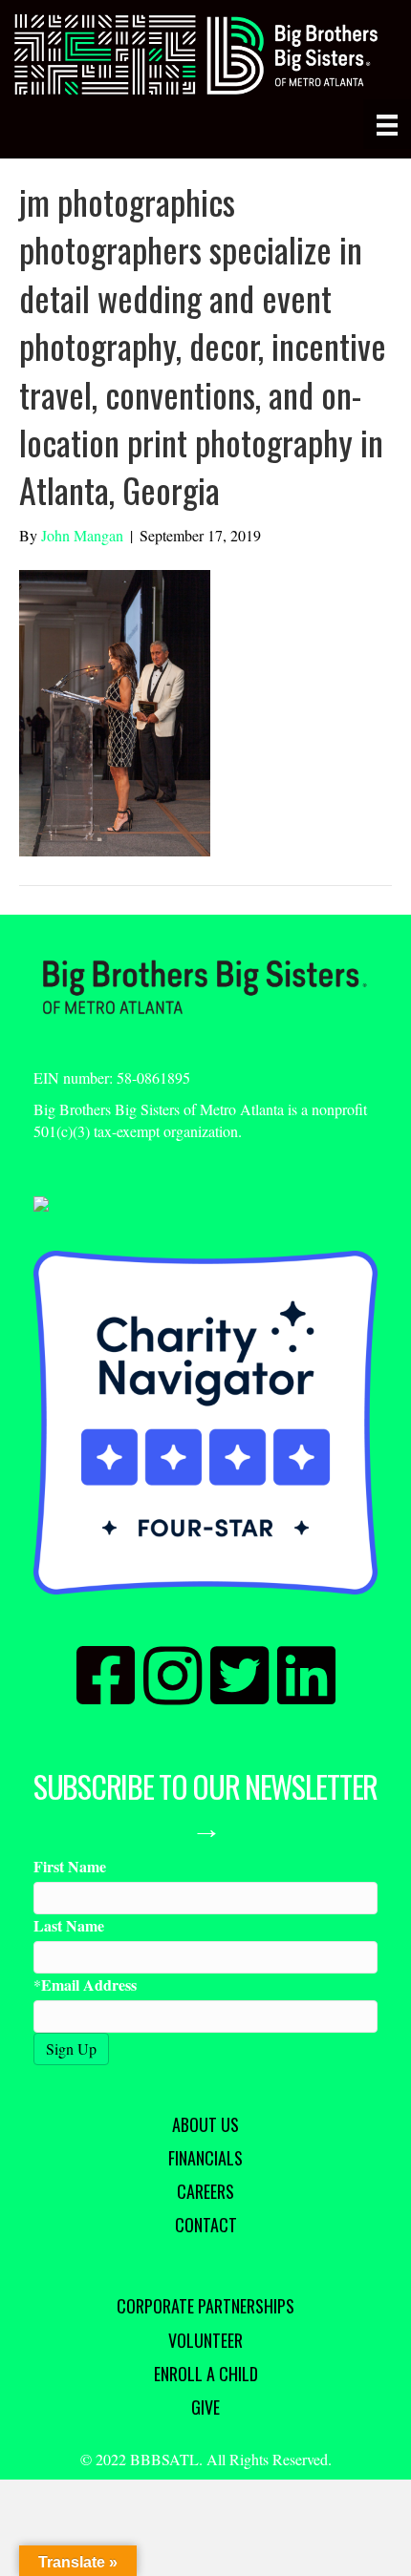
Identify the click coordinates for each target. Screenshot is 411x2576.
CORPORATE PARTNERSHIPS (205, 2306)
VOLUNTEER (205, 2340)
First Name (70, 1866)
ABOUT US (205, 2124)
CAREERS (205, 2191)
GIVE (205, 2407)
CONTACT (206, 2225)
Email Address (89, 1985)
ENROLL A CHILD (206, 2374)
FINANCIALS (205, 2158)
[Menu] (387, 124)
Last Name (69, 1925)
